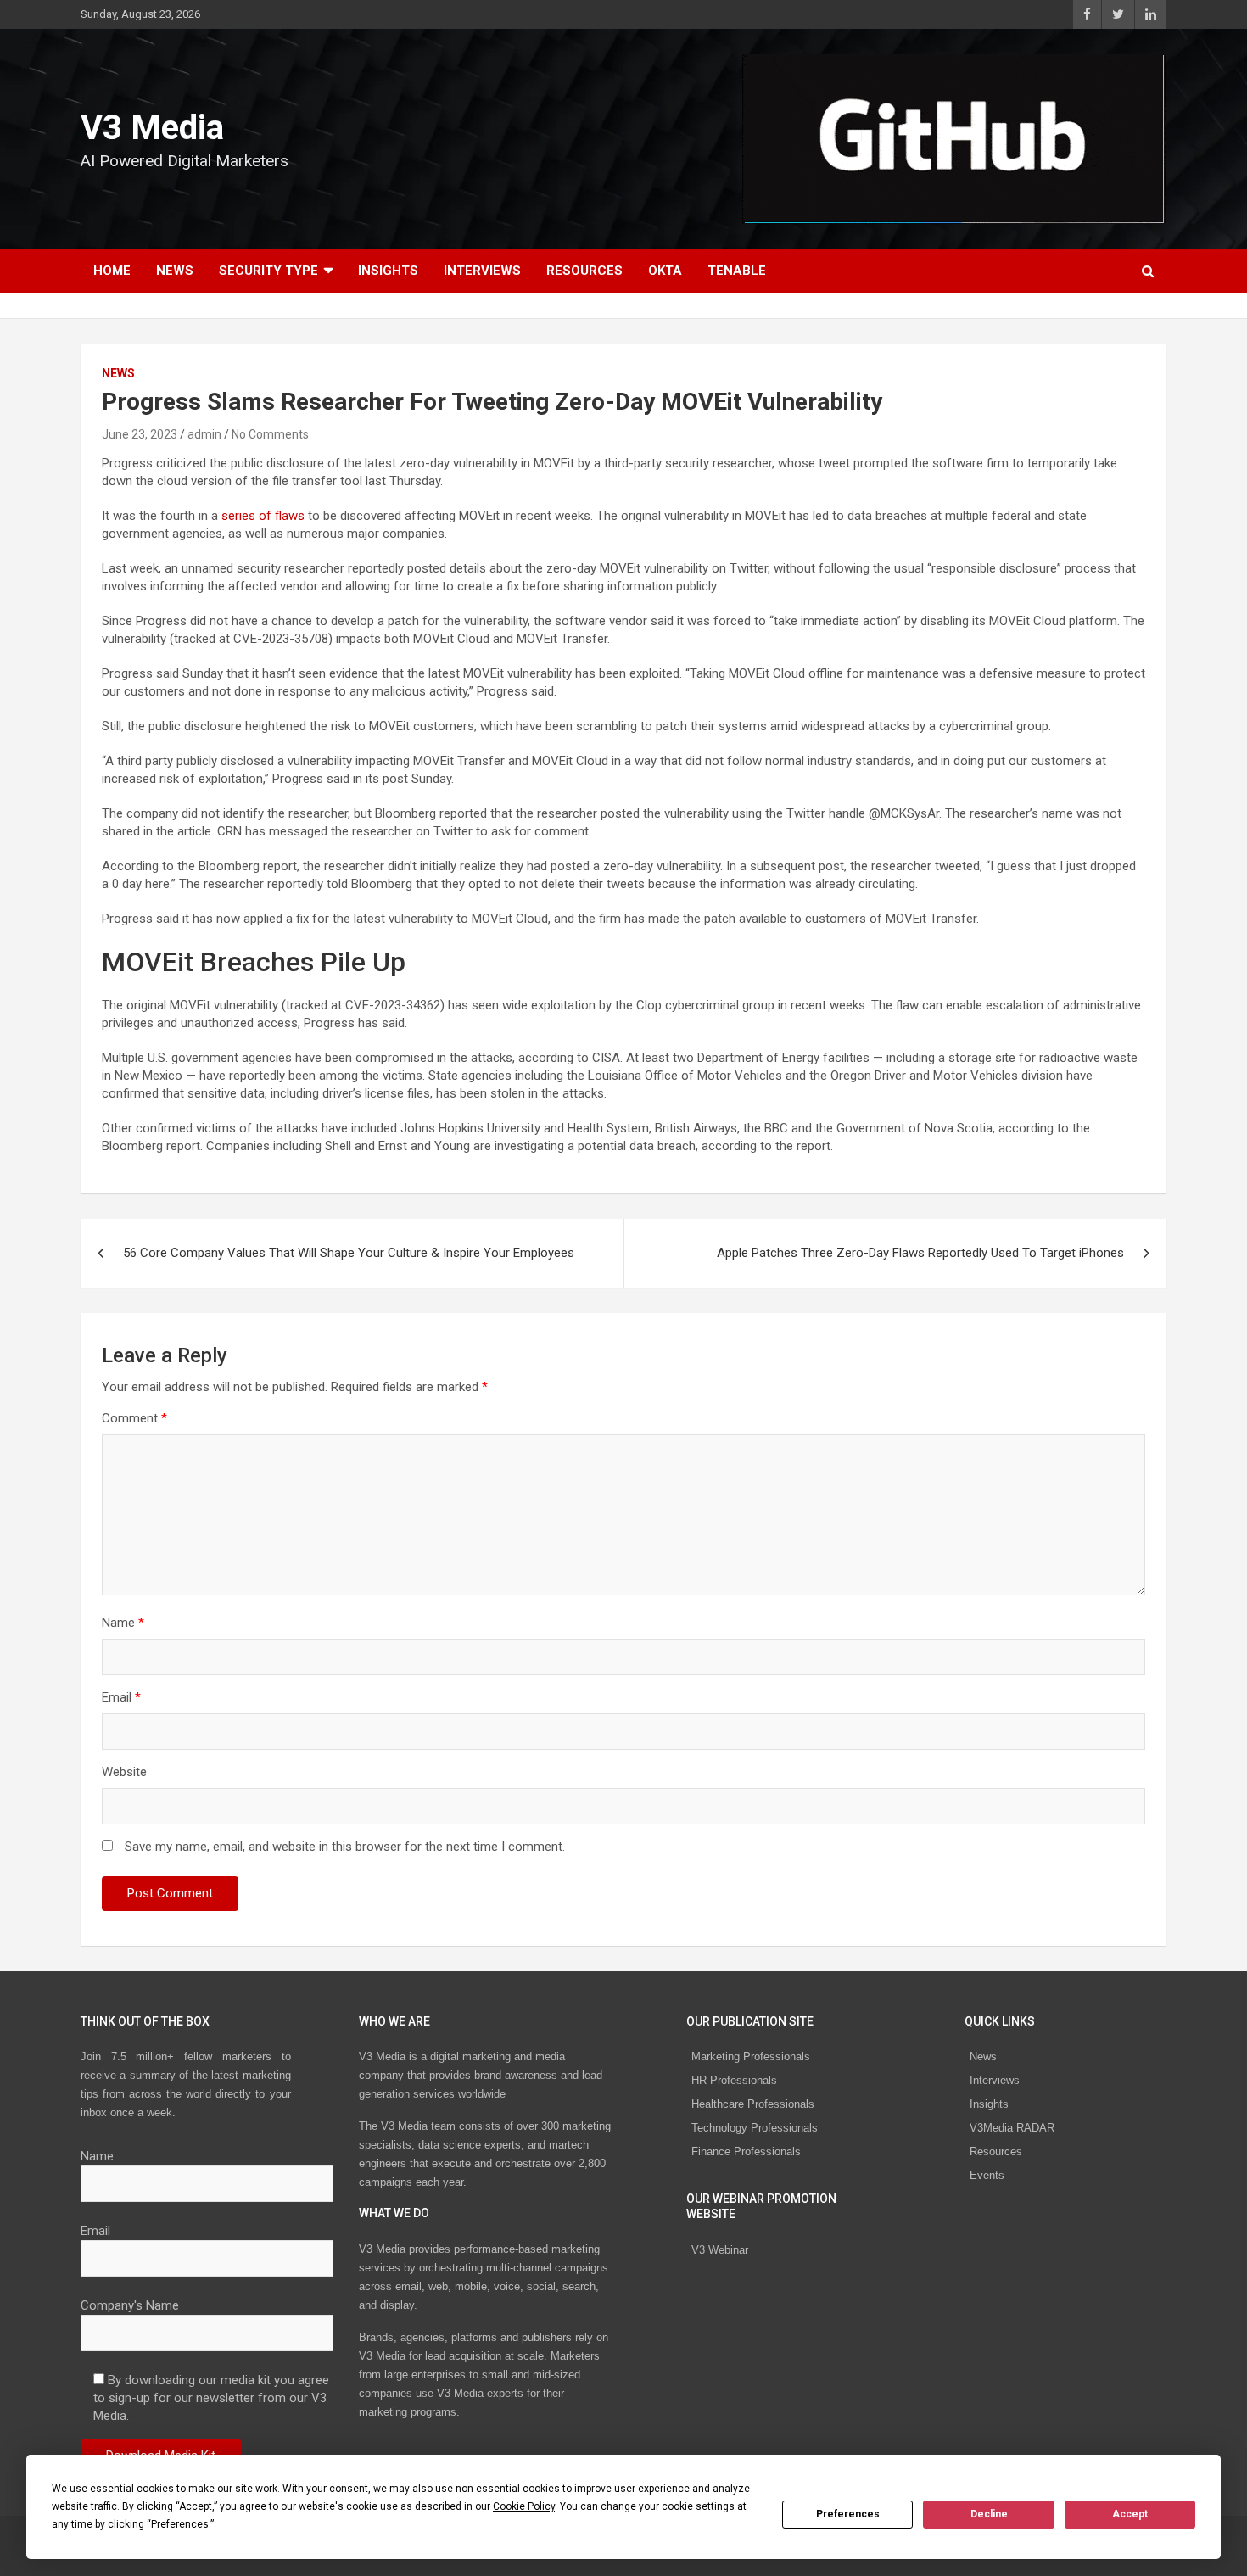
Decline (989, 2514)
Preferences (848, 2514)
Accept (1130, 2514)
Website (124, 1772)
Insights (388, 271)
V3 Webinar (720, 2250)
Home (112, 271)
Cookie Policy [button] (524, 2506)
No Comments (270, 434)
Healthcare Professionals (753, 2104)
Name (123, 1623)
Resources (584, 271)
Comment (134, 1418)
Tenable (737, 271)
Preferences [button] (180, 2524)
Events (987, 2175)
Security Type (268, 271)
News (175, 271)
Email (121, 1697)
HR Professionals (734, 2080)
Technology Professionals (755, 2128)
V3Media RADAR (1012, 2128)
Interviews (482, 271)
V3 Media (152, 128)
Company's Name (130, 2305)
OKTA (665, 271)
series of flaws (263, 516)
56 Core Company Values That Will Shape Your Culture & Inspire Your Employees (349, 1253)
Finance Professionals (746, 2151)
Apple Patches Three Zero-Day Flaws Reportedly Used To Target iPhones (920, 1253)
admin (204, 434)
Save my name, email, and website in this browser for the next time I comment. (345, 1847)
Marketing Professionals (751, 2056)
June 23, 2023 (140, 434)
